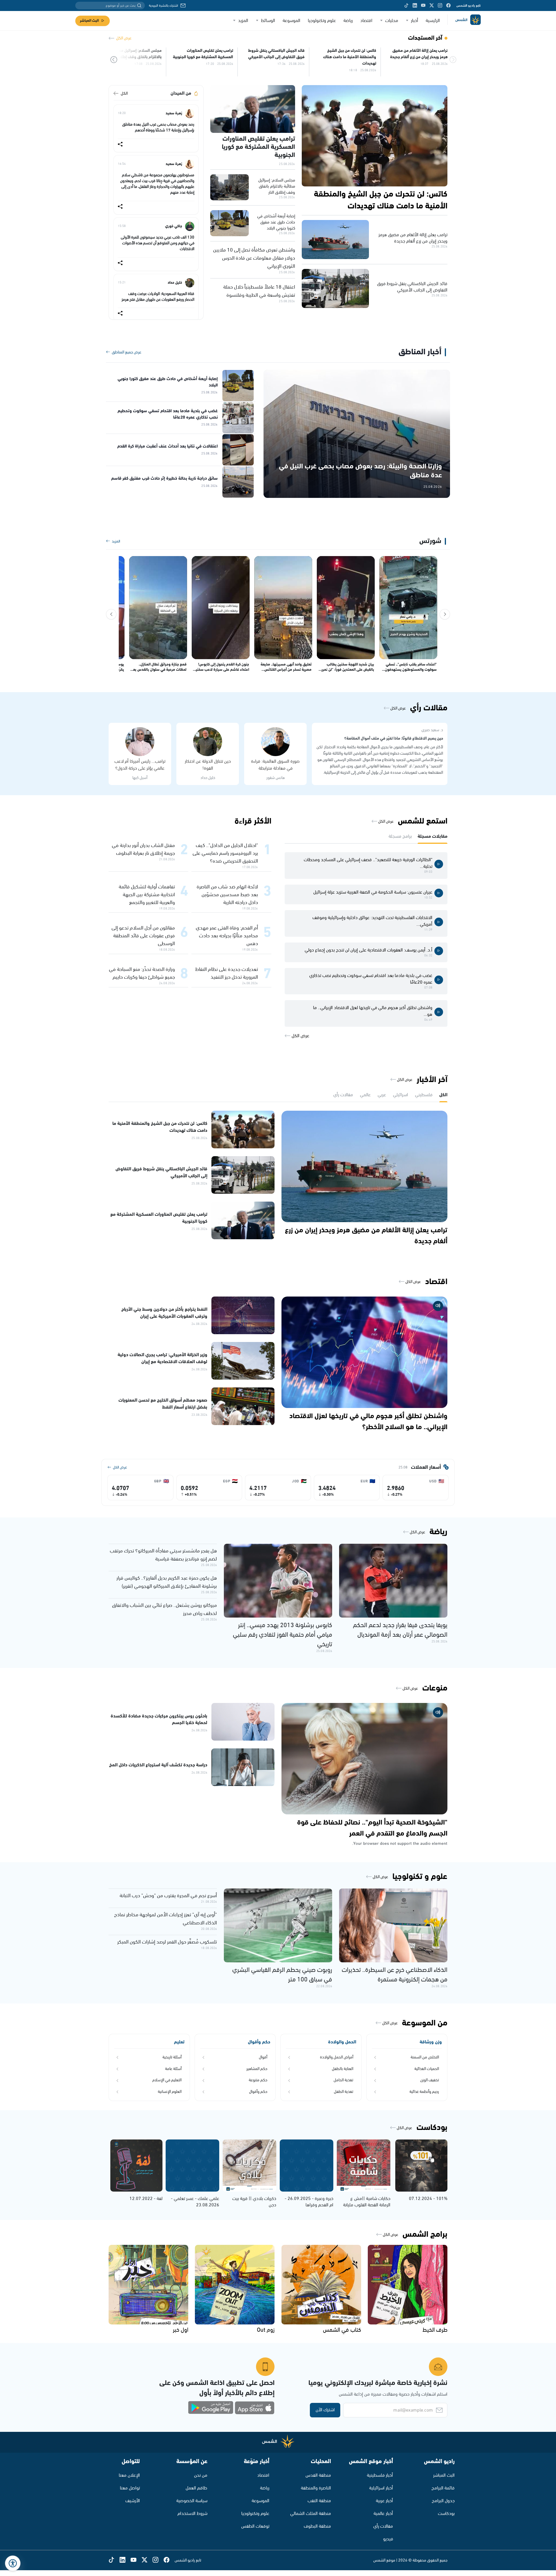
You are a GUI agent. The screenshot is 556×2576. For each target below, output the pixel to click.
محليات (392, 21)
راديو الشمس (439, 2462)
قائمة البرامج (443, 2488)
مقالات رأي (383, 2526)
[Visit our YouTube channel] (423, 5)
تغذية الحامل (343, 2080)
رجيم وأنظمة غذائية (424, 2092)
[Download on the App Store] (255, 2408)
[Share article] (120, 145)
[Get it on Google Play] (211, 2408)
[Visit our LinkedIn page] (415, 5)
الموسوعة (291, 21)
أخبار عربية (384, 2501)
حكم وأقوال (258, 2092)
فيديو (388, 2539)
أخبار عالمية (383, 2514)
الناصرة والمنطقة (316, 2488)
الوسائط (268, 21)
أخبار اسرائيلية (381, 2488)
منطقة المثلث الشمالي (311, 2514)
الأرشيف (133, 2501)
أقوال (263, 2057)
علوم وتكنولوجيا (322, 21)
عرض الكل (124, 38)
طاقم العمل (196, 2488)
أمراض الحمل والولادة (337, 2057)
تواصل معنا (130, 2488)
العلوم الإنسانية (170, 2092)
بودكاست (446, 2514)
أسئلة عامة (173, 2069)
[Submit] (114, 60)
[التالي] (111, 614)
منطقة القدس (318, 2475)
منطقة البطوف (317, 2526)
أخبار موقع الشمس (371, 2462)
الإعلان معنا (129, 2475)
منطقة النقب (319, 2501)
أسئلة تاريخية (172, 2057)
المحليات (321, 2462)
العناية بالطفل (343, 2069)
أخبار (415, 21)
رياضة (348, 21)
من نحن (201, 2475)
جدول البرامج (443, 2501)
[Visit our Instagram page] (440, 5)
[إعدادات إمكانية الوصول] (13, 2563)
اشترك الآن (325, 2410)
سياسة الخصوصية (192, 2501)
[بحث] (139, 5)
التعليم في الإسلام (167, 2080)
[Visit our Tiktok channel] (406, 5)
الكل (124, 93)
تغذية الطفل (344, 2092)
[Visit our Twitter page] (432, 5)
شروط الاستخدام (192, 2514)
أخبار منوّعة (257, 2462)
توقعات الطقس (255, 2526)
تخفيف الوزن (430, 2080)
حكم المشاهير (257, 2069)
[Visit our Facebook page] (448, 5)
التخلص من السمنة (425, 2057)
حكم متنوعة (258, 2080)
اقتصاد (366, 21)
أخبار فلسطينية (380, 2475)
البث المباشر (89, 21)
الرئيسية (433, 21)
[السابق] (445, 614)
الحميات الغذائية (427, 2069)
